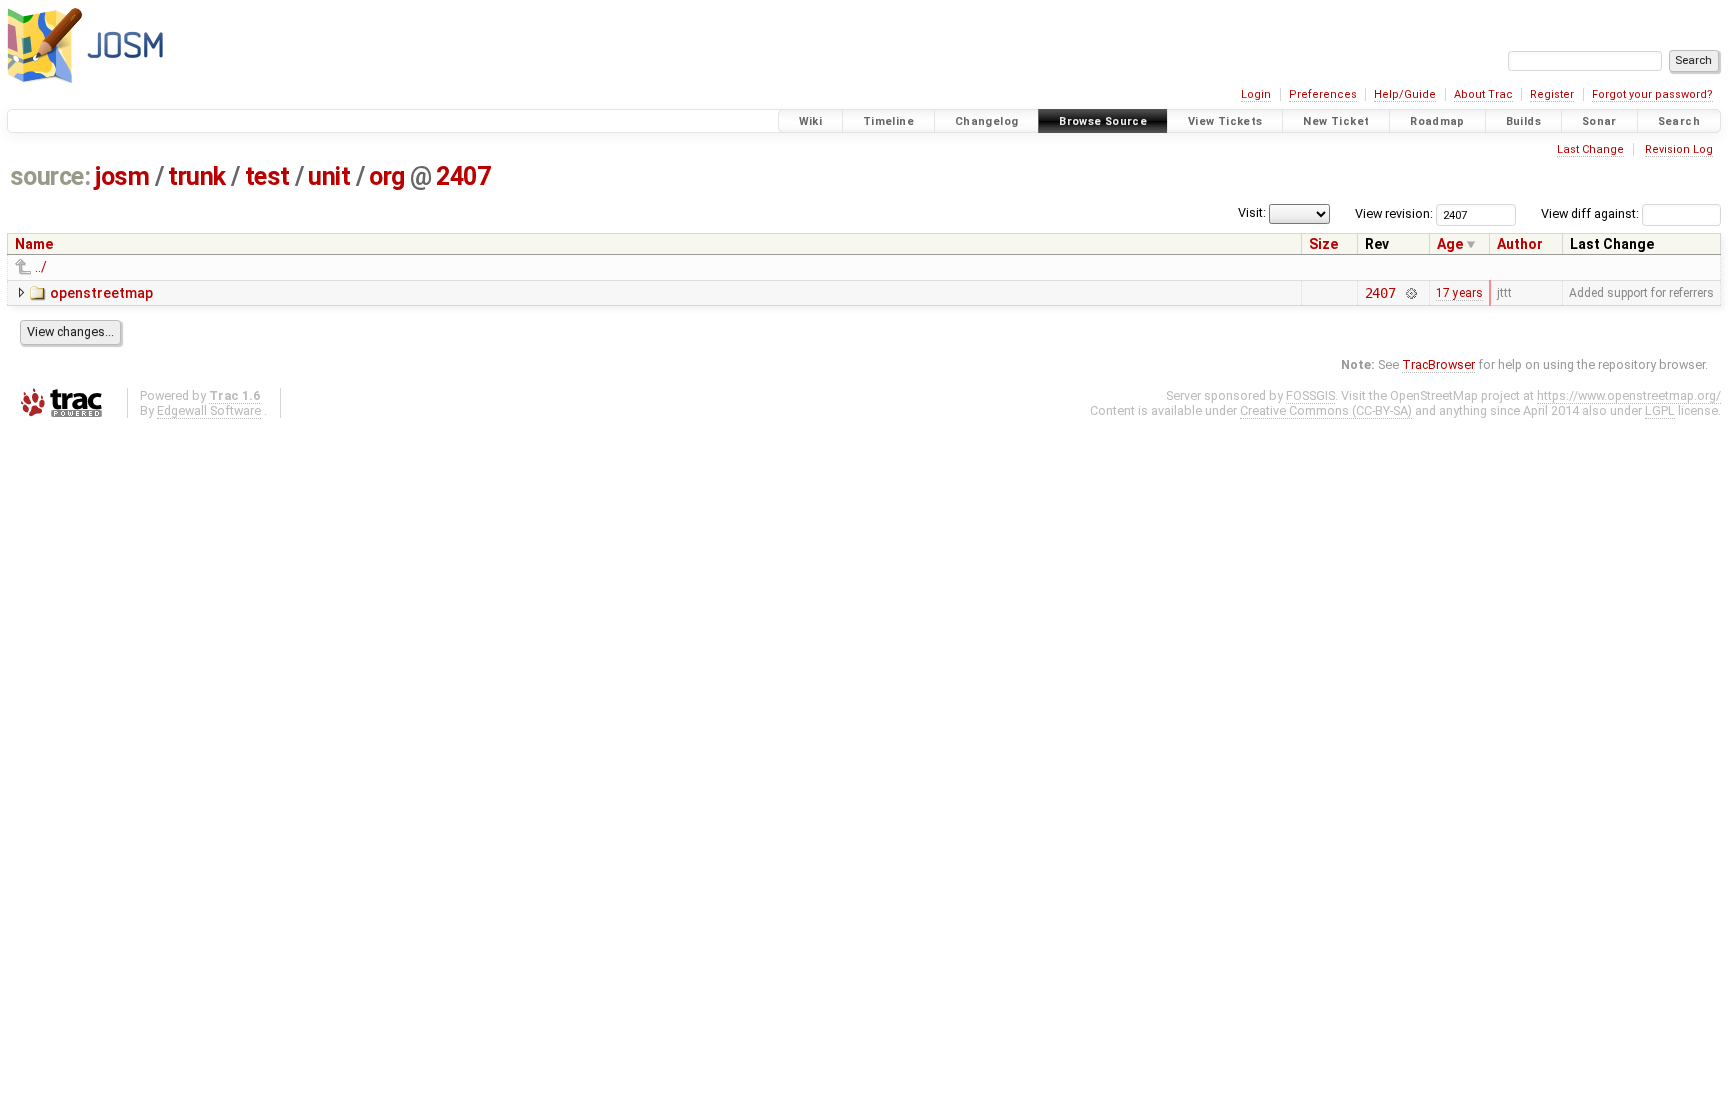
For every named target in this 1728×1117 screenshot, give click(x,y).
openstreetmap (101, 293)
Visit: (1252, 212)
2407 (463, 176)
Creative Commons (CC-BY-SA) (1326, 410)
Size (1323, 244)
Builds (1523, 121)
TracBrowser (1438, 364)
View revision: (1394, 213)
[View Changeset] (1410, 293)
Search (1679, 121)
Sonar (1599, 121)
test (267, 176)
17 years (1459, 293)
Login (1256, 94)
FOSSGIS (1310, 395)
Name (34, 244)
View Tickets (1225, 121)
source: (50, 176)
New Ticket (1336, 121)
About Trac (1483, 94)
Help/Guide (1405, 94)
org (387, 176)
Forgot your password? (1652, 94)
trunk (197, 176)
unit (329, 176)
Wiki (811, 121)
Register (1552, 94)
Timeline (888, 121)
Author (1520, 244)
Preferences (1323, 94)
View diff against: (1591, 213)
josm (122, 176)
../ (41, 267)
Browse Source (1103, 121)
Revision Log (1679, 149)
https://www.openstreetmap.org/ (1629, 395)
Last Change (1590, 149)
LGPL (1660, 410)
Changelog (986, 121)
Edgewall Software (209, 410)
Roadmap (1437, 121)
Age (1450, 244)
